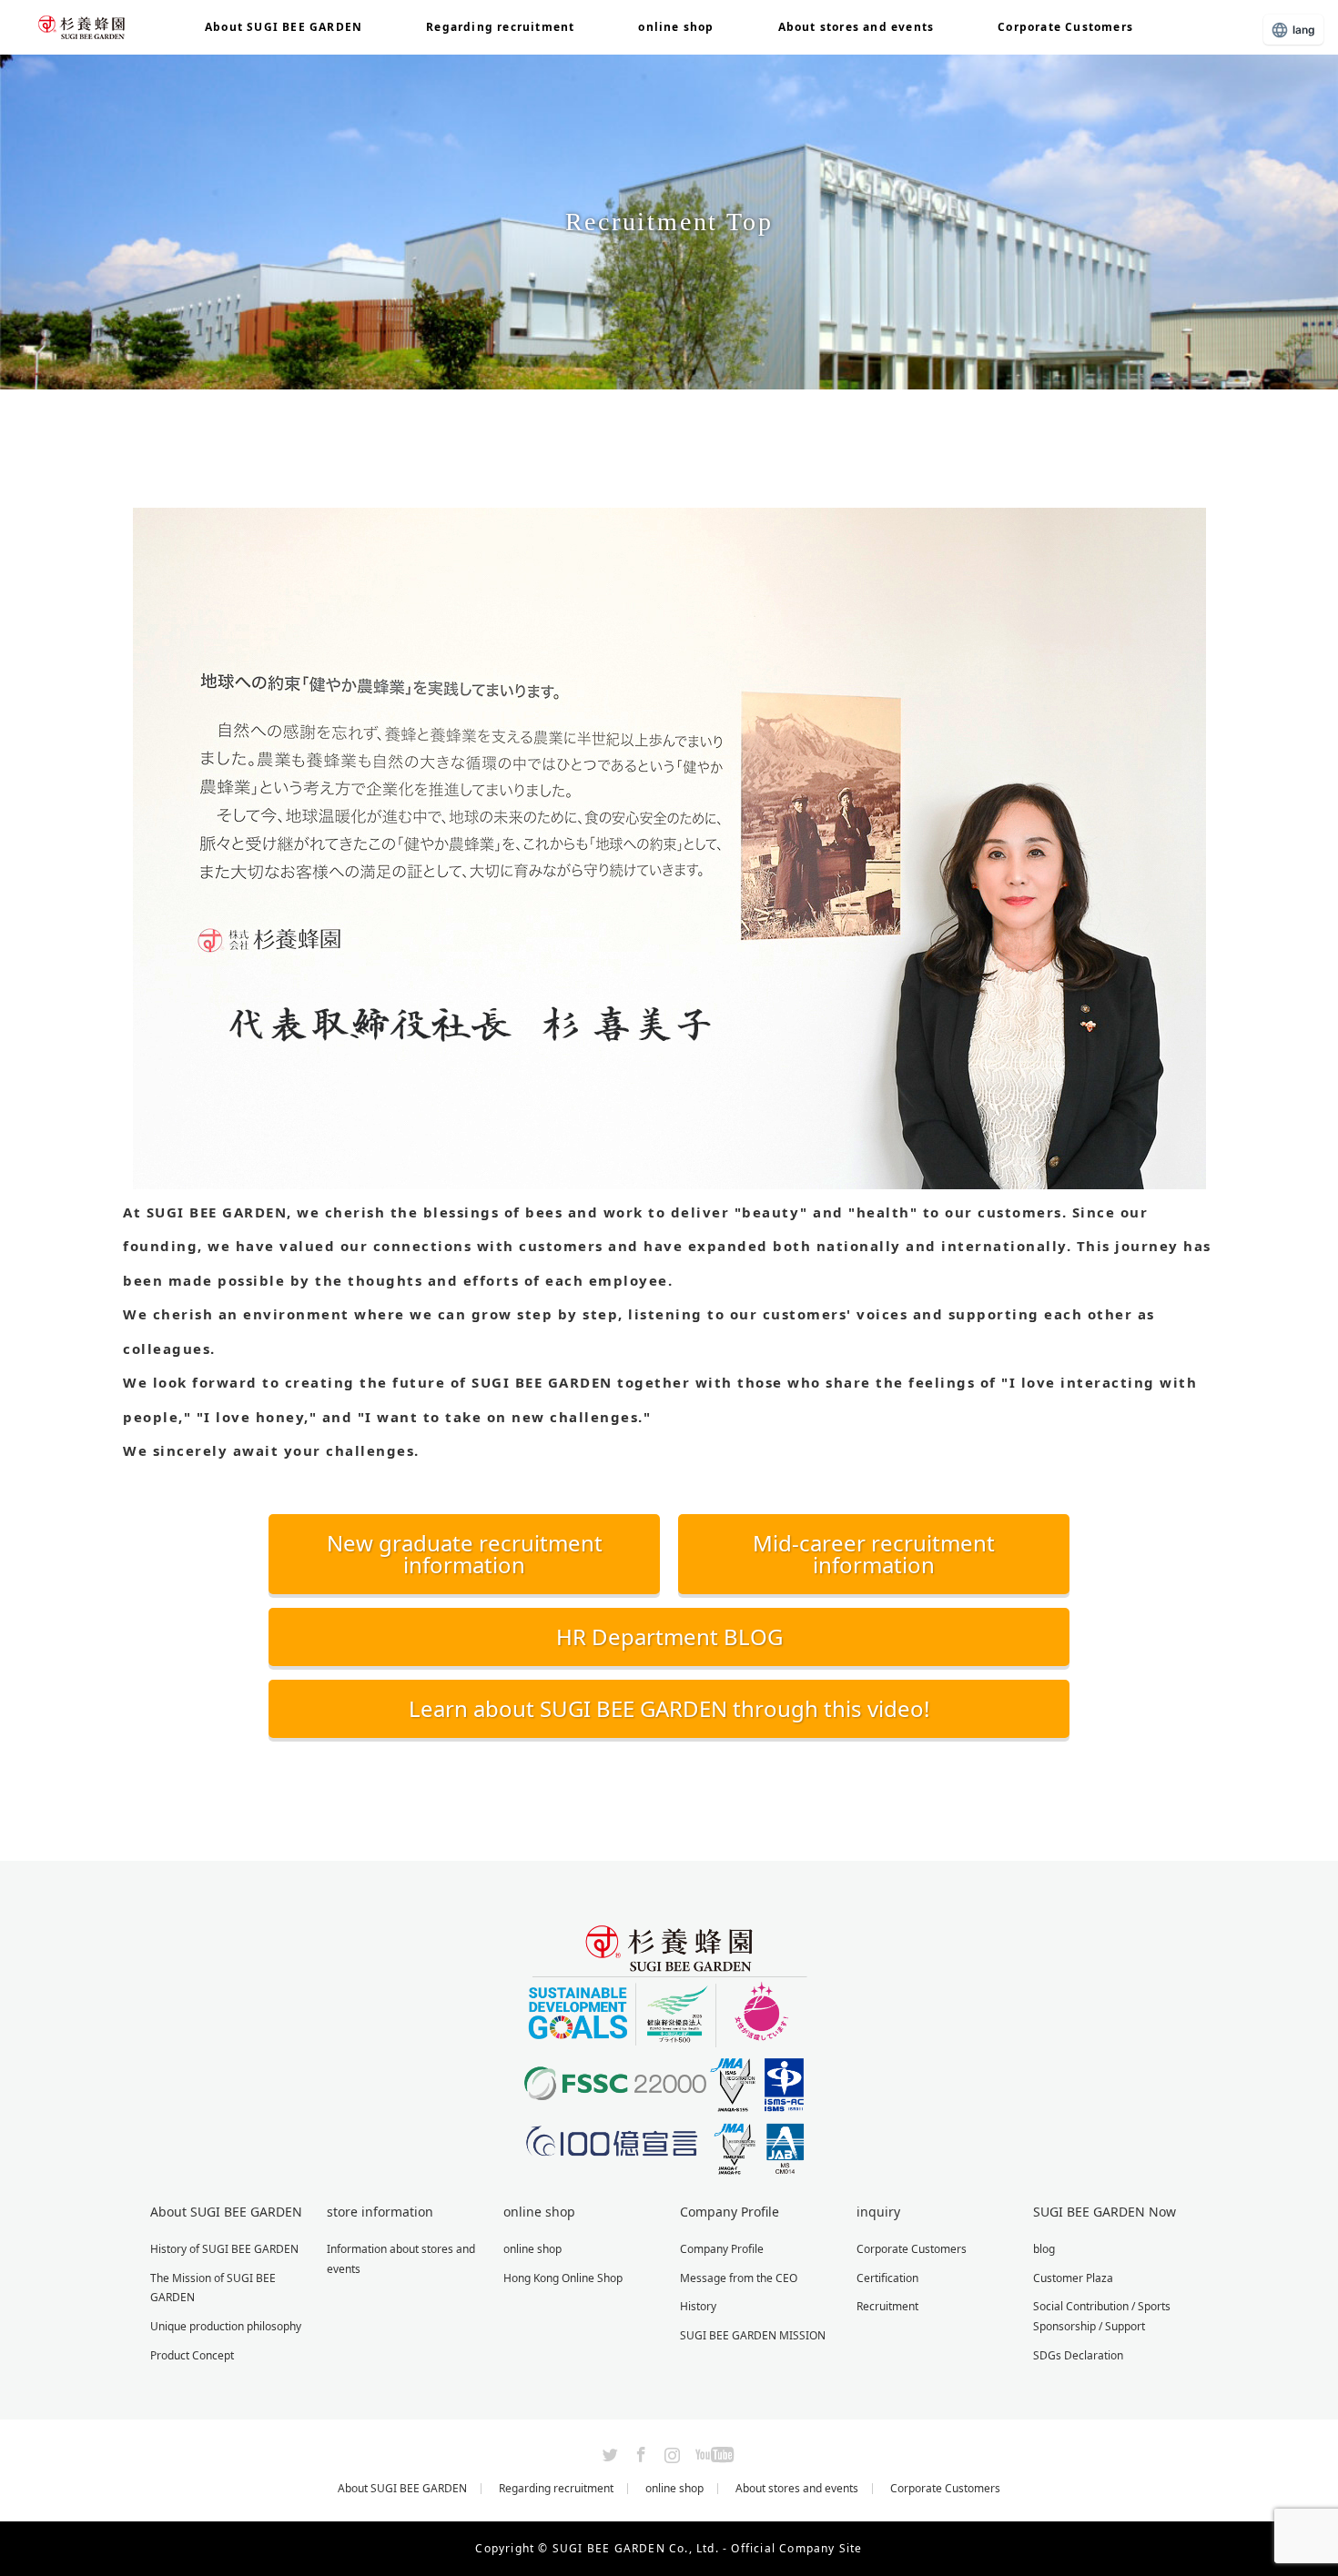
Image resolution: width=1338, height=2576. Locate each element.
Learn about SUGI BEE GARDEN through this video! (669, 1708)
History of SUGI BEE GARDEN (224, 2249)
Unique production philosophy (226, 2326)
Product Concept (192, 2355)
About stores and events (857, 27)
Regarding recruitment (500, 27)
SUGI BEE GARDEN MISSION (753, 2335)
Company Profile (722, 2249)
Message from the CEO (739, 2278)
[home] (129, 396)
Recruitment (887, 2306)
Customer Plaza (1073, 2278)
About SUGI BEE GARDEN (402, 2489)
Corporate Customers (1065, 27)
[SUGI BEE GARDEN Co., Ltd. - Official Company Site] (669, 2168)
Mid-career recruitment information (874, 1554)
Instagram (670, 2451)
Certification (887, 2278)
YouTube (712, 2451)
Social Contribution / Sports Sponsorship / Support (1102, 2316)
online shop (676, 27)
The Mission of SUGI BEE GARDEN (213, 2288)
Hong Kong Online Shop (563, 2278)
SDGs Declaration (1078, 2355)
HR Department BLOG (669, 1637)
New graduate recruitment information (465, 1554)
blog (1044, 2249)
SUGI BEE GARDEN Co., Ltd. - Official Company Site (708, 2548)
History (698, 2306)
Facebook (639, 2451)
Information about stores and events (401, 2259)
